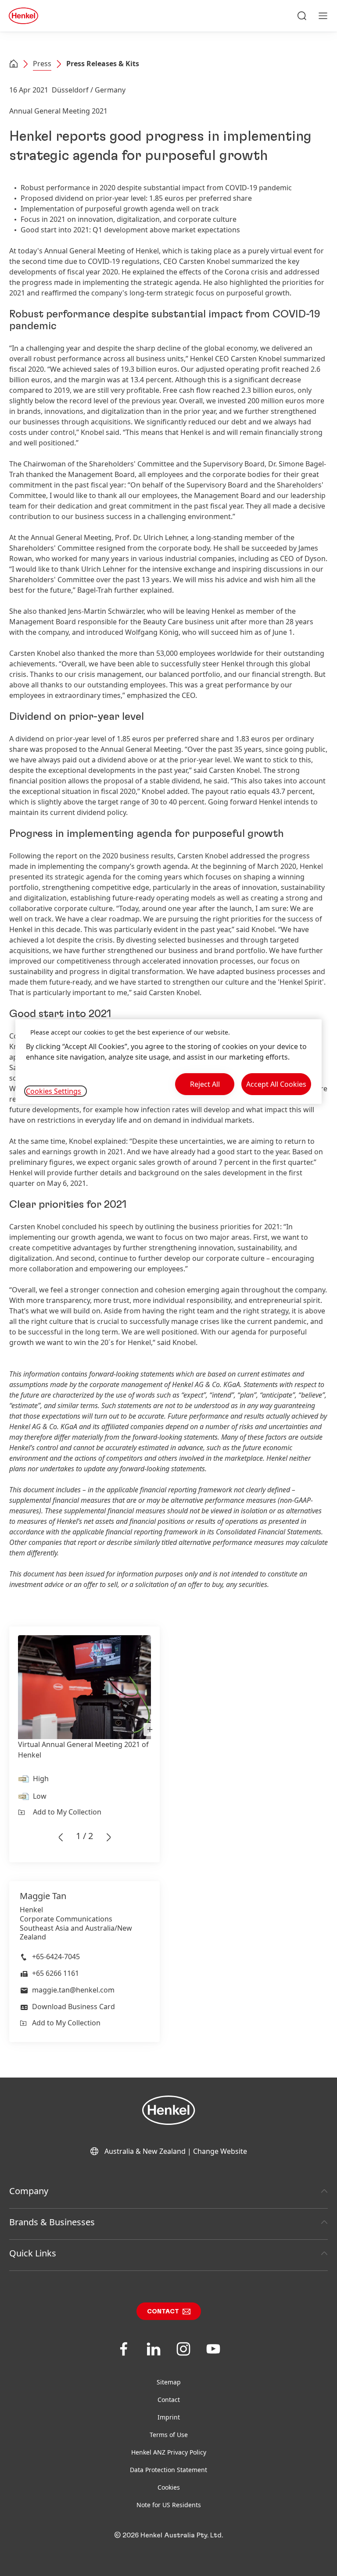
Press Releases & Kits (103, 64)
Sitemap (169, 2382)
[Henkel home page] (14, 64)
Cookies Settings (54, 1091)
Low (40, 1796)
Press (42, 64)
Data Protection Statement (168, 2470)
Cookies (169, 2487)
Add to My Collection (67, 1812)
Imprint (169, 2417)
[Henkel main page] (23, 16)
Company (29, 2191)
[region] (168, 1062)
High (41, 1779)
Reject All (205, 1084)
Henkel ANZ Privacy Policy (169, 2452)
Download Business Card (73, 2007)
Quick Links (33, 2253)
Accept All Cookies (276, 1084)
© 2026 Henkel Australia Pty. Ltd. (168, 2535)
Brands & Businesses (52, 2222)
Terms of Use (169, 2435)
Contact (163, 2312)
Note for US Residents (169, 2505)
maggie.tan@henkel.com (73, 1990)
